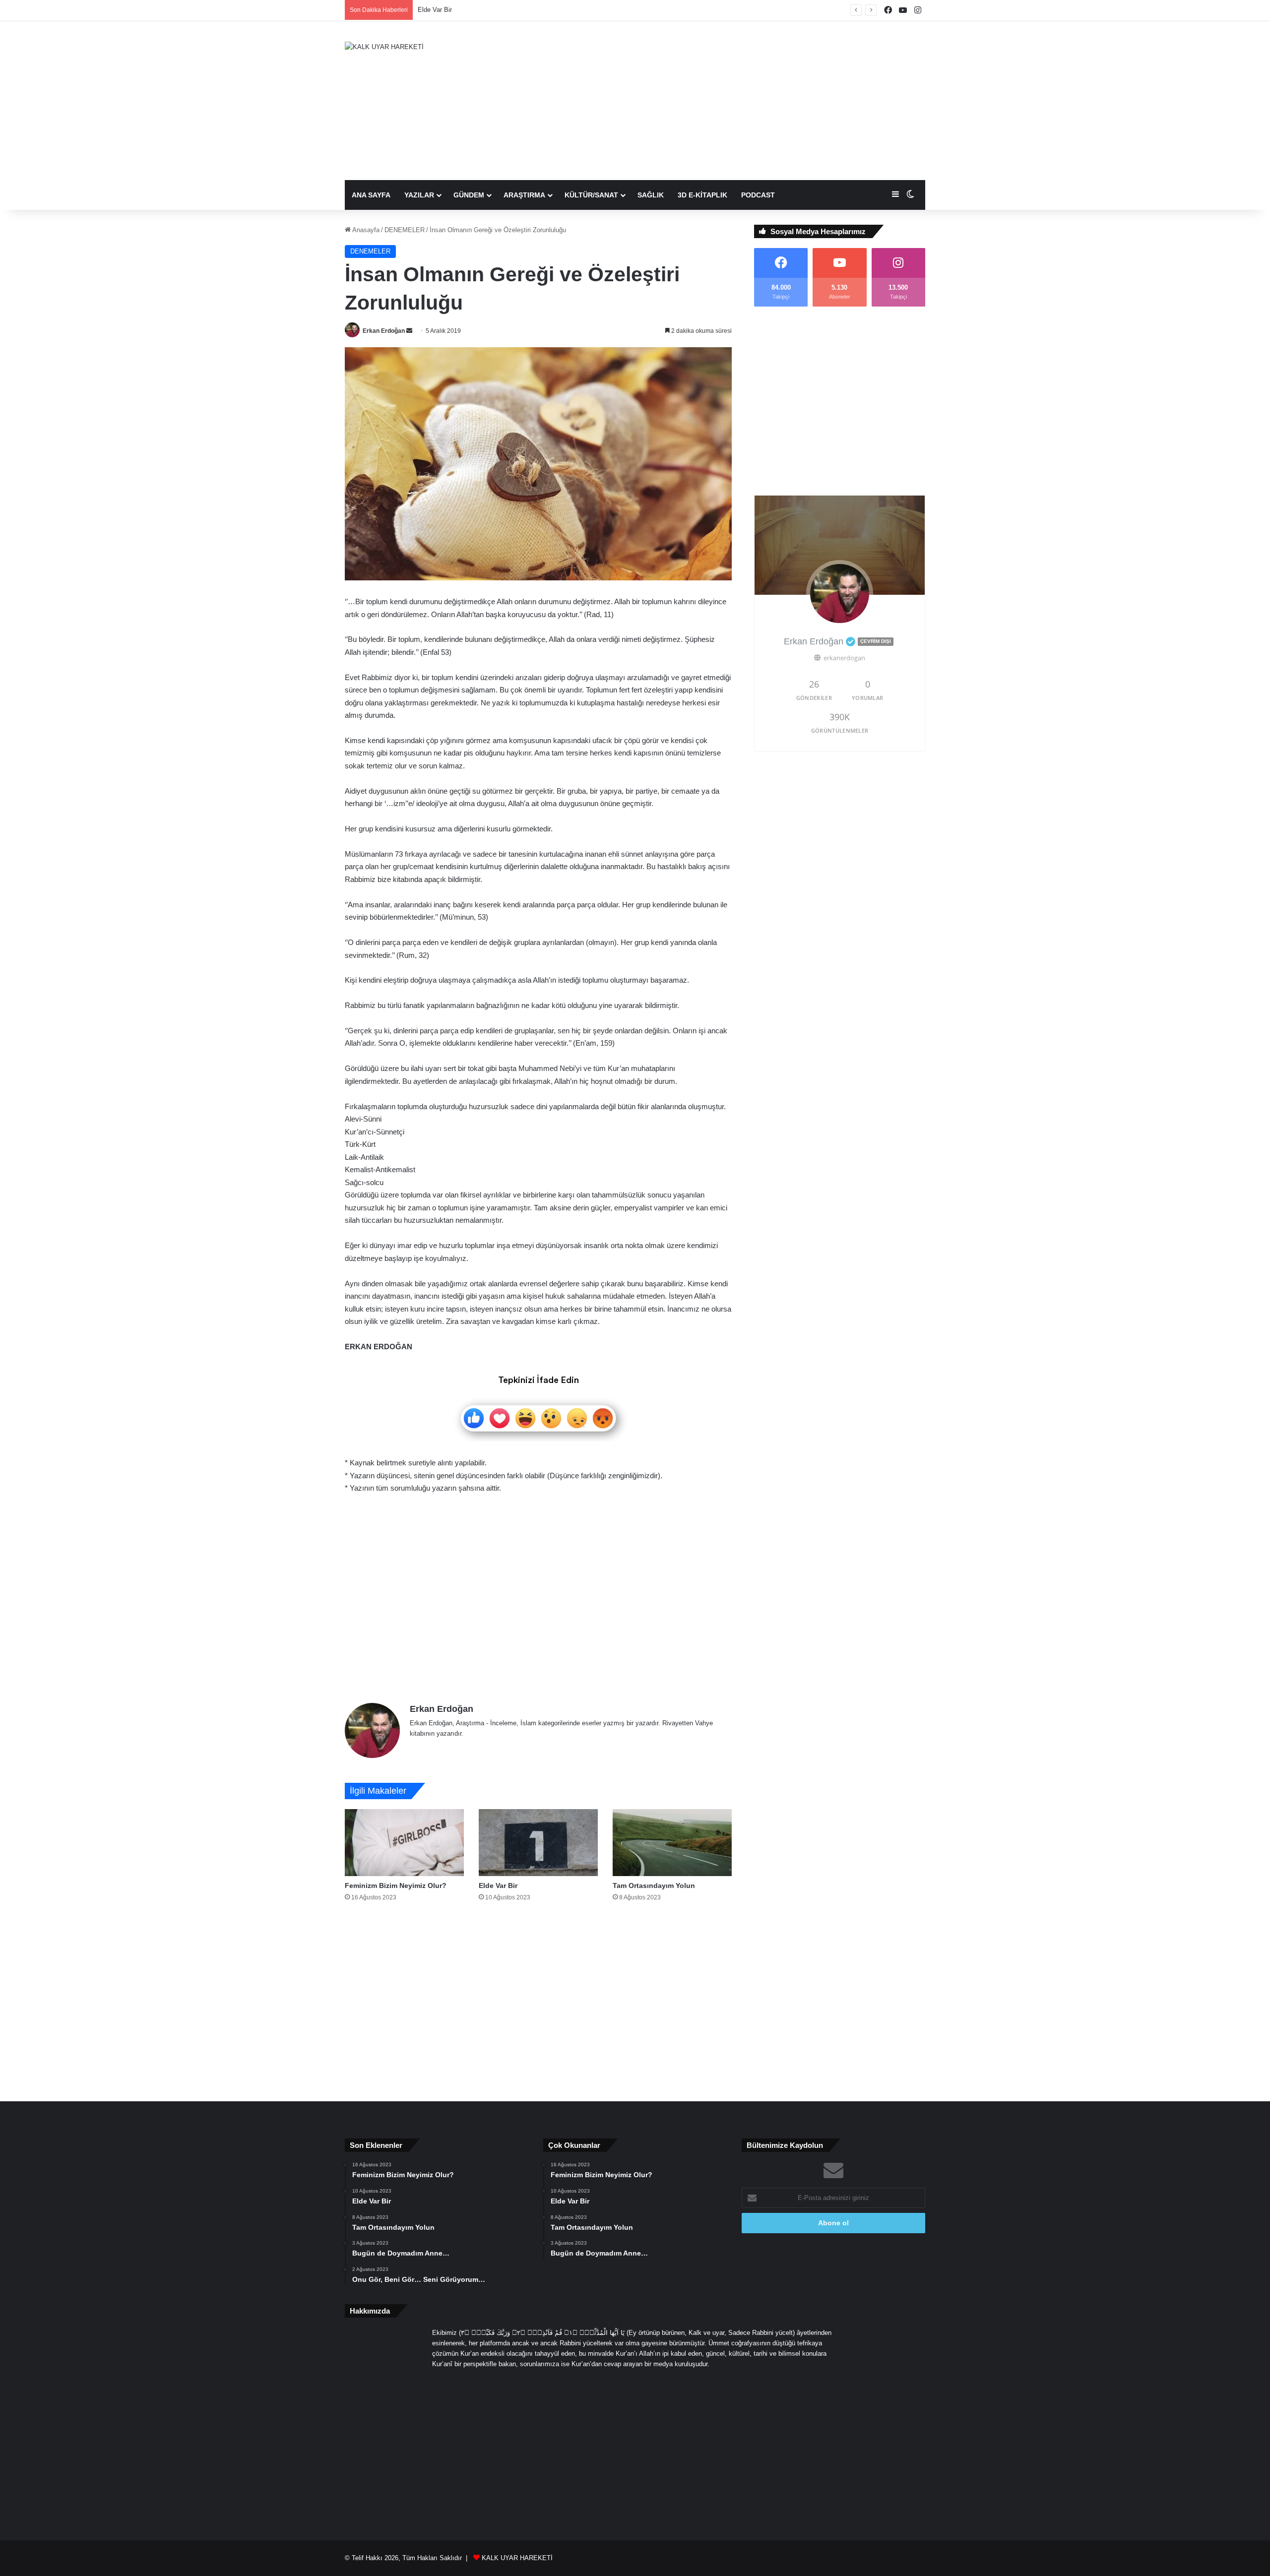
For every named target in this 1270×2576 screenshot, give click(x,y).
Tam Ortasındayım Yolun (453, 10)
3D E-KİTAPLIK (702, 195)
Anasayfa (365, 230)
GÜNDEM (469, 195)
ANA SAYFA (371, 195)
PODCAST (758, 195)
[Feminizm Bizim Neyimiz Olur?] (404, 1843)
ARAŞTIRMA (524, 195)
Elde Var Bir (498, 1885)
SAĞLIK (651, 195)
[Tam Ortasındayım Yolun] (672, 1843)
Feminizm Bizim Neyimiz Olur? (396, 1885)
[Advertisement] (734, 101)
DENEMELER (405, 230)
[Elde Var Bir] (538, 1843)
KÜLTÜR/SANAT (591, 195)
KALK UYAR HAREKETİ (517, 2558)
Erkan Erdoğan (384, 331)
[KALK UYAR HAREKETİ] (384, 47)
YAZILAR (419, 195)
